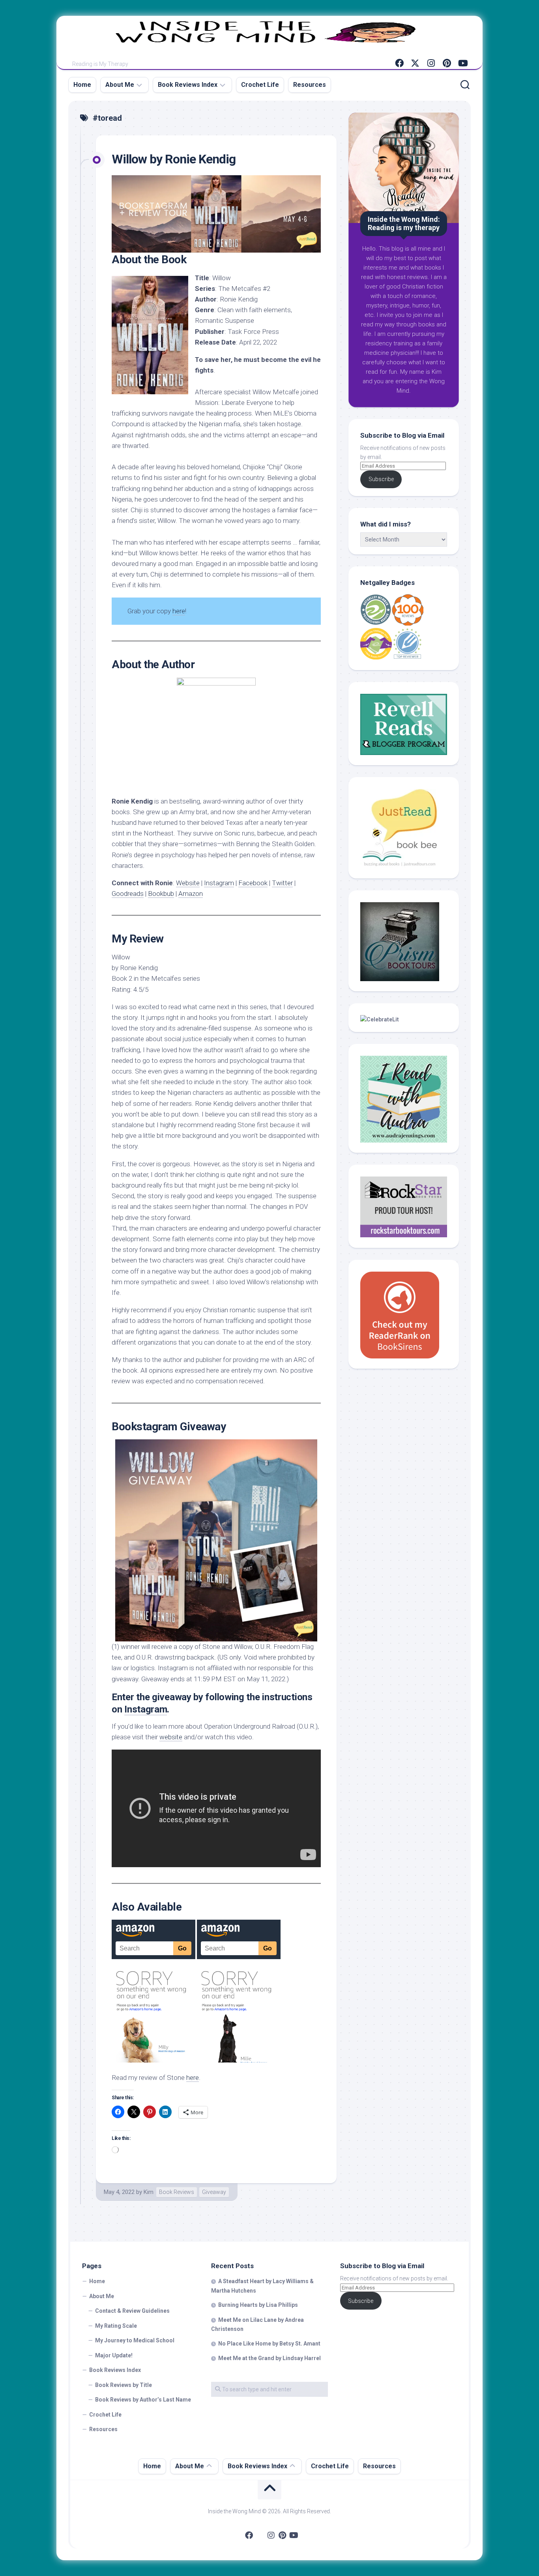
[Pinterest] (447, 63)
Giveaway (214, 2192)
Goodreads (128, 894)
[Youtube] (462, 63)
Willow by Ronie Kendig (174, 159)
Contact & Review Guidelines (132, 2311)
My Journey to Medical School (135, 2340)
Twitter (282, 883)
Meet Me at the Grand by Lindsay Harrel (269, 2358)
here (179, 611)
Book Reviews (177, 2192)
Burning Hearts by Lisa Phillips (258, 2305)
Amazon (191, 894)
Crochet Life (260, 85)
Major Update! (114, 2355)
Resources (310, 85)
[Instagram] (431, 63)
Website (188, 883)
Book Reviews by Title (124, 2385)
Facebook (253, 883)
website (171, 1737)
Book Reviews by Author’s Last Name (143, 2400)
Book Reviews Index (188, 85)
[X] (415, 63)
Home (82, 85)
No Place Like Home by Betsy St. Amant (269, 2344)
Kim (149, 2192)
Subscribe (381, 479)
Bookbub (161, 894)
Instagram (219, 883)
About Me (120, 85)
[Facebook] (399, 63)
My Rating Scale (116, 2326)
